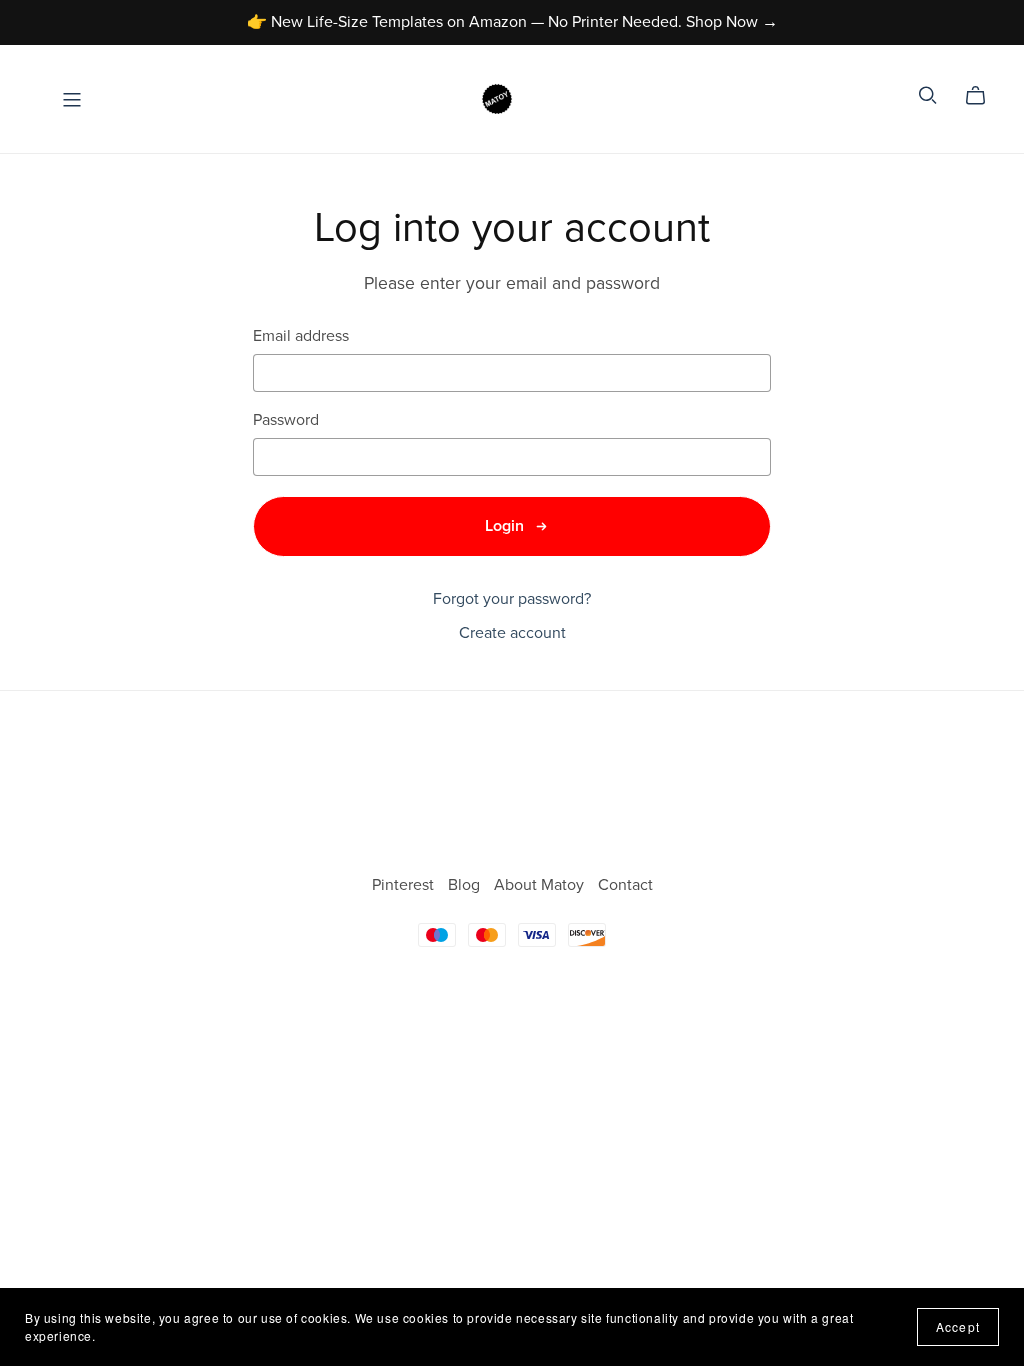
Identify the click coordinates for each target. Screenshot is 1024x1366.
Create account (512, 633)
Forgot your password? (512, 599)
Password (286, 420)
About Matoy (541, 885)
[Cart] (983, 96)
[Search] (928, 95)
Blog (466, 885)
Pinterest (405, 885)
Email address (301, 336)
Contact (625, 885)
